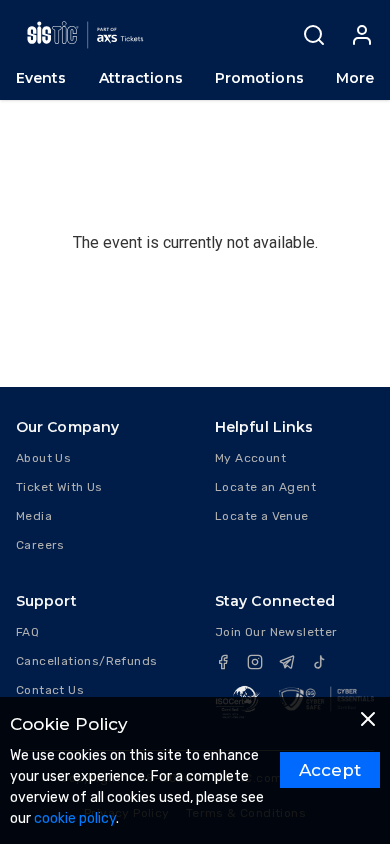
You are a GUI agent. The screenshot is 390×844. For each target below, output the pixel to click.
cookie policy (75, 818)
